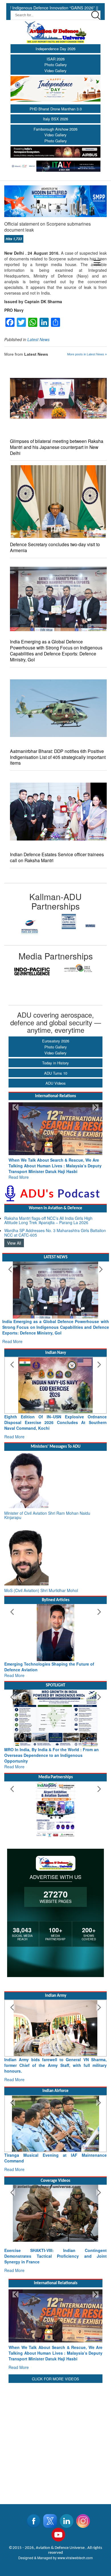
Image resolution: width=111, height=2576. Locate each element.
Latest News (38, 339)
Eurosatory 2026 (56, 1041)
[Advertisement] (55, 2400)
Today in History (55, 1063)
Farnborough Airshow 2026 (55, 129)
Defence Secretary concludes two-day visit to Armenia (55, 547)
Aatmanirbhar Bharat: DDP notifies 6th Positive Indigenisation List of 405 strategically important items (58, 757)
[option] (30, 922)
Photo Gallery (56, 65)
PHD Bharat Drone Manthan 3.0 (56, 109)
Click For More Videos (55, 2339)
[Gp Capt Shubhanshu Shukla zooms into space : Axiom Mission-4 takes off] (55, 2185)
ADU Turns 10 (56, 1073)
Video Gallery (55, 71)
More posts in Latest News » (87, 354)
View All (14, 1237)
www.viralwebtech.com (75, 2518)
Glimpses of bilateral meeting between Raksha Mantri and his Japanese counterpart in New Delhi (57, 447)
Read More (19, 1171)
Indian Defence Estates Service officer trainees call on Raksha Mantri (57, 857)
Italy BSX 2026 (55, 119)
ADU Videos (56, 1083)
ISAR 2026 (56, 59)
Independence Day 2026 (55, 49)
